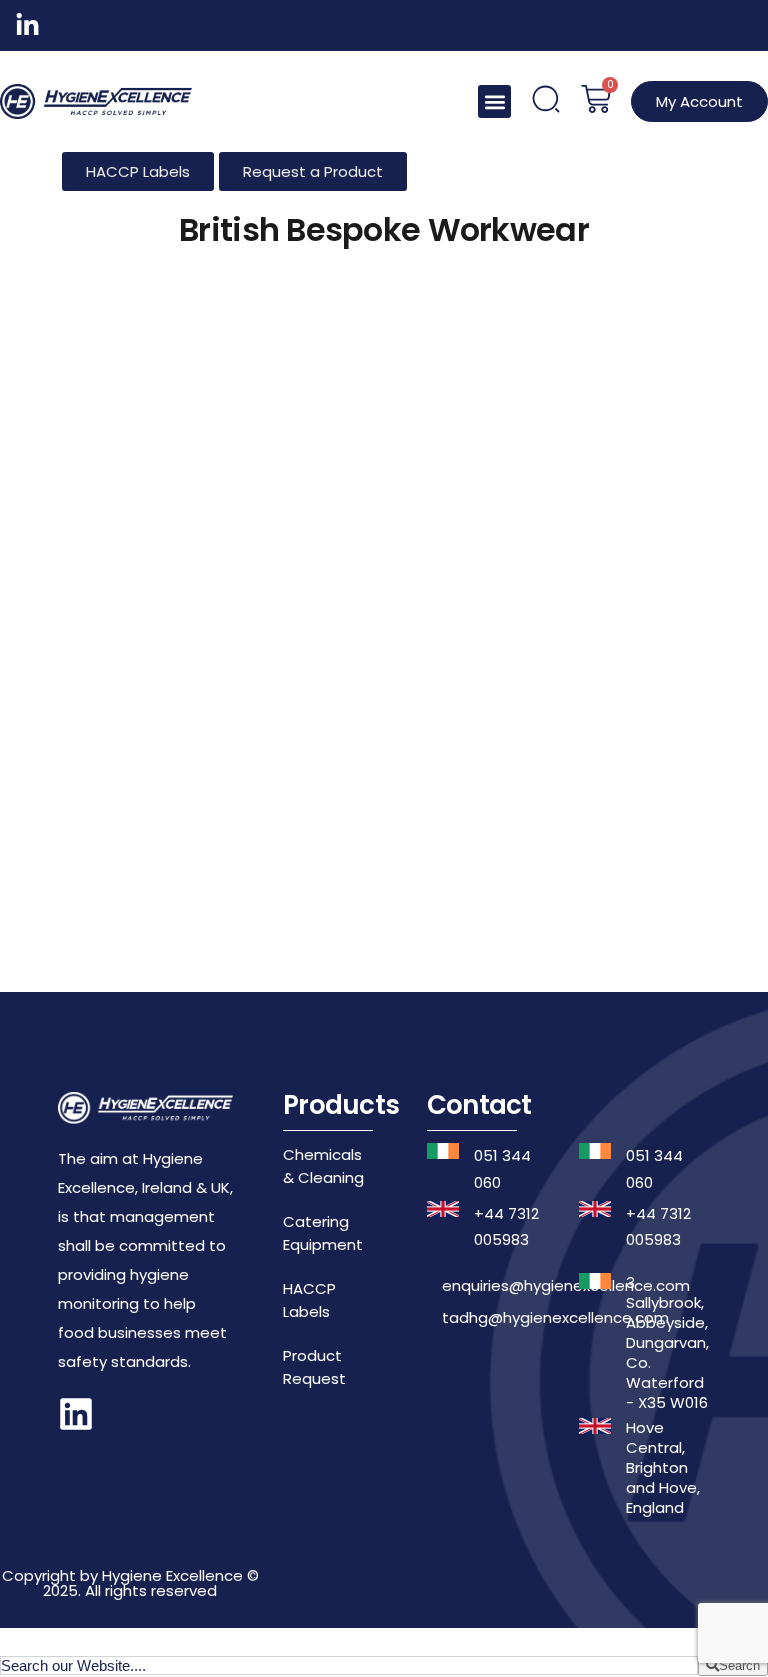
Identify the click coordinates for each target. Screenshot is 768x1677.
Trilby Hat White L (206, 677)
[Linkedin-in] (27, 25)
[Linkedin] (76, 1414)
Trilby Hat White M (561, 677)
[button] (494, 101)
